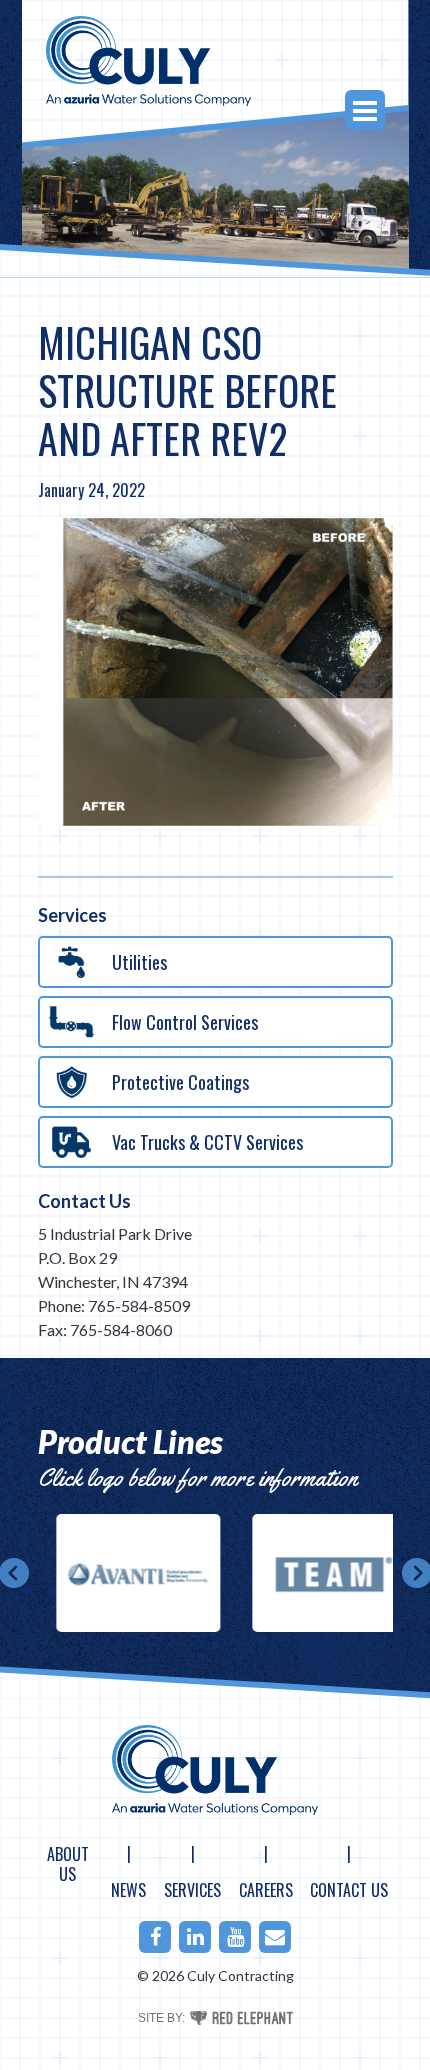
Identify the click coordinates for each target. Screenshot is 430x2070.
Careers (266, 1890)
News (128, 1890)
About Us (68, 1864)
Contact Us (84, 1201)
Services (192, 1890)
